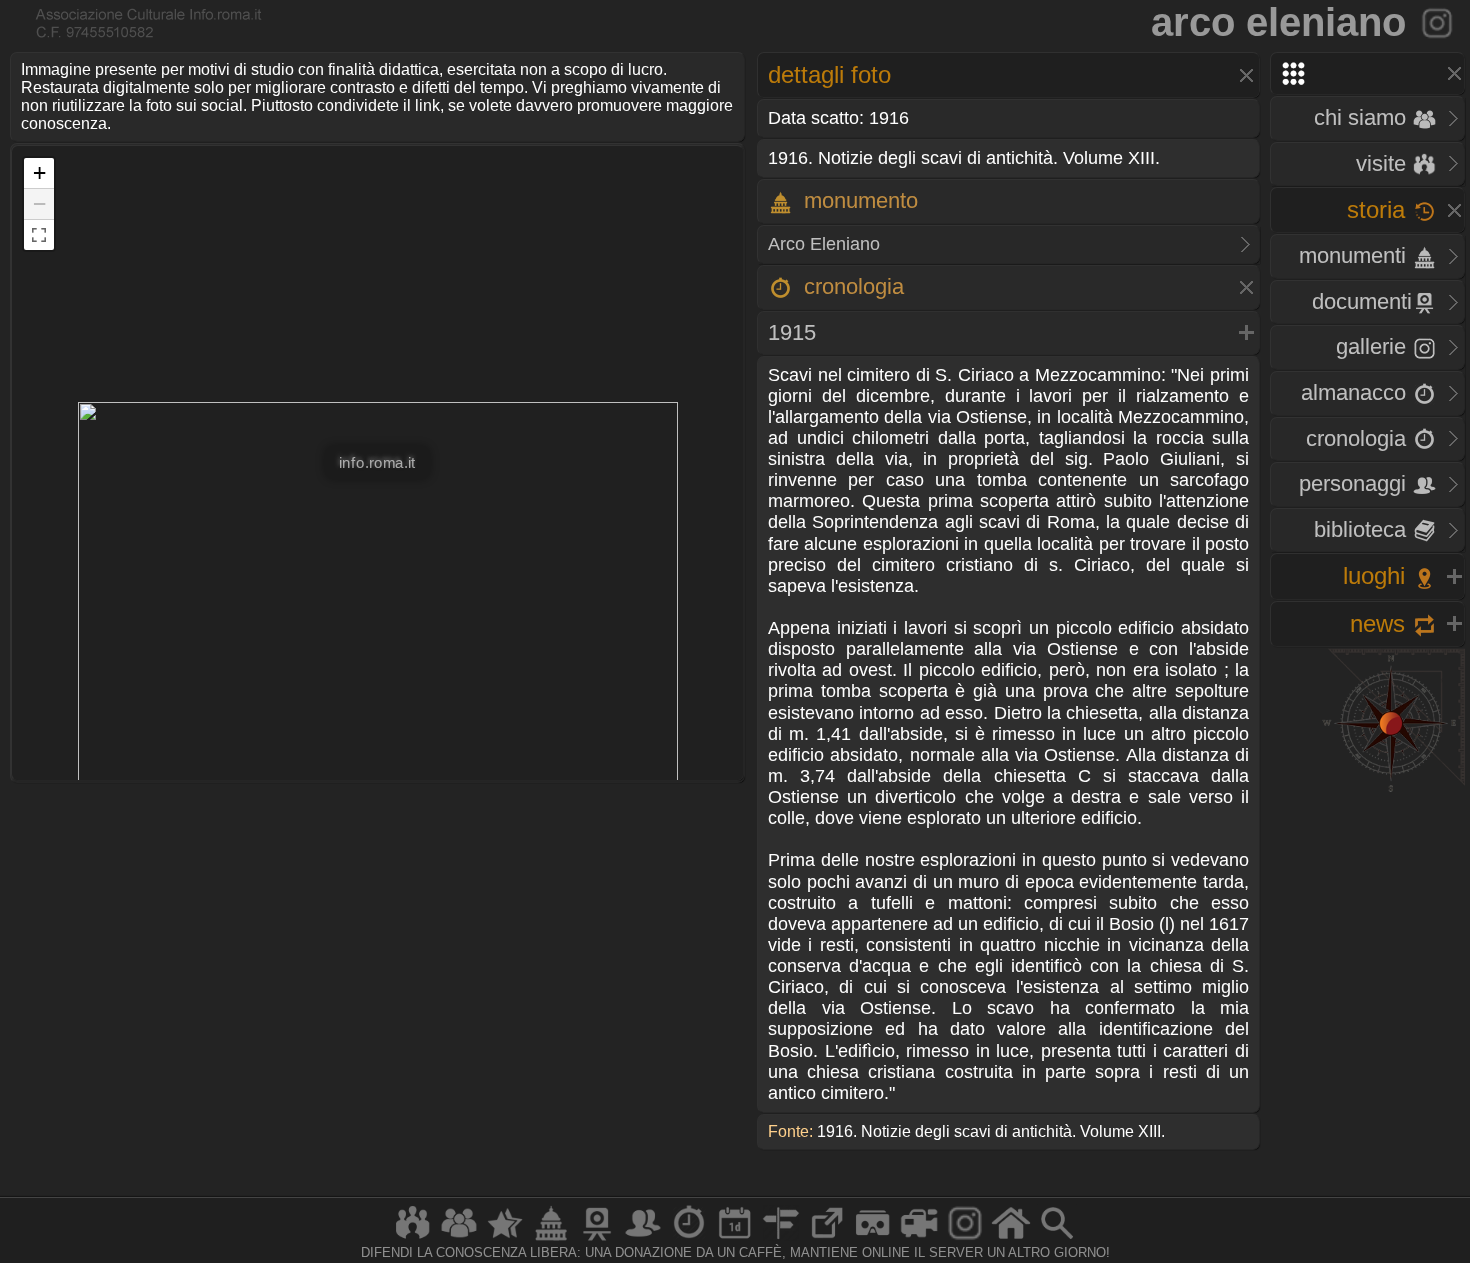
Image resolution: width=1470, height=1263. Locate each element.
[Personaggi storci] (643, 1239)
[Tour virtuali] (873, 1239)
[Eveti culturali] (735, 1239)
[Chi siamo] (459, 1239)
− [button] (39, 203)
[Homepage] (1011, 1239)
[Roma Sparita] (597, 1239)
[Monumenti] (551, 1239)
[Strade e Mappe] (781, 1239)
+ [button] (39, 172)
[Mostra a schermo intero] (39, 235)
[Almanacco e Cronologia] (689, 1239)
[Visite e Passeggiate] (413, 1239)
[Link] (827, 1239)
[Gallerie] (965, 1239)
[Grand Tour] (505, 1239)
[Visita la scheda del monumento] (1438, 22)
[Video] (919, 1239)
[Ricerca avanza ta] (1057, 1239)
